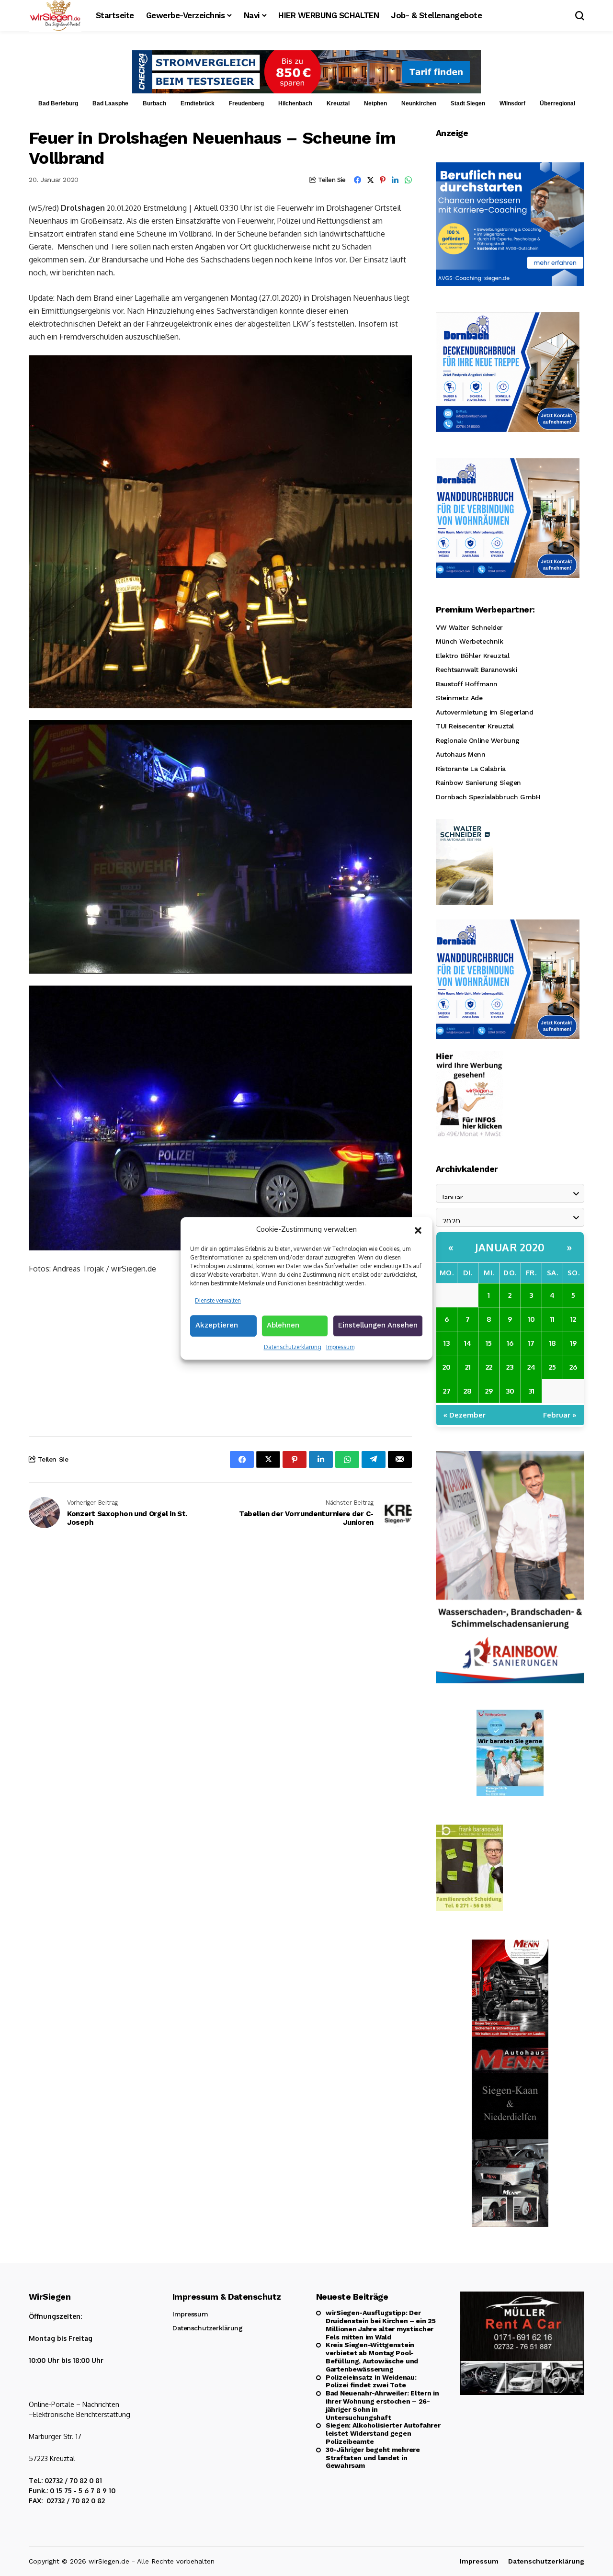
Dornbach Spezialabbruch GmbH (488, 797)
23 (510, 1367)
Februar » (560, 1415)
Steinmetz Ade (459, 698)
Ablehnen (283, 1325)
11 (552, 1319)
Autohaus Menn (461, 754)
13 (447, 1343)
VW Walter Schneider (469, 627)
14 (468, 1343)
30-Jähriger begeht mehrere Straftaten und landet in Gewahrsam (373, 2458)
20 (447, 1367)
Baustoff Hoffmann (467, 684)
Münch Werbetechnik (469, 641)
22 (489, 1367)
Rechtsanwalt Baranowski (476, 670)
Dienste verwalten (218, 1300)
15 (489, 1343)
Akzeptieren (217, 1325)
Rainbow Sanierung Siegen (478, 783)
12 (573, 1319)
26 (573, 1367)
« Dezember (465, 1415)
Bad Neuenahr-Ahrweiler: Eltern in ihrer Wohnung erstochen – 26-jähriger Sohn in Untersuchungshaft (382, 2405)
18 (552, 1343)
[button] (418, 1229)
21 (468, 1367)
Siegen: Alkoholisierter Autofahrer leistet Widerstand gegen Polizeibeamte (383, 2433)
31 (531, 1391)
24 (531, 1367)
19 (573, 1343)
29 (489, 1391)
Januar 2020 (510, 1247)
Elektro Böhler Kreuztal (472, 656)
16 (510, 1343)
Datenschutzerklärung (293, 1347)
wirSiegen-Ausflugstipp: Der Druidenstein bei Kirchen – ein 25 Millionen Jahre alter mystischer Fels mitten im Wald (381, 2325)
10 (531, 1319)
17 (531, 1343)
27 (447, 1391)
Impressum (340, 1347)
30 (510, 1391)
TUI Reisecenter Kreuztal (475, 726)
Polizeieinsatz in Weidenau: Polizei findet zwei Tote (371, 2381)
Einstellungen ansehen (378, 1325)
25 (552, 1367)
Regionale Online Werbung (478, 740)
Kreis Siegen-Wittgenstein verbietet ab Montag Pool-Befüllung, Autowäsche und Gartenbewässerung (372, 2357)
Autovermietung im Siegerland (484, 712)
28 (468, 1391)
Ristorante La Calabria (471, 769)
